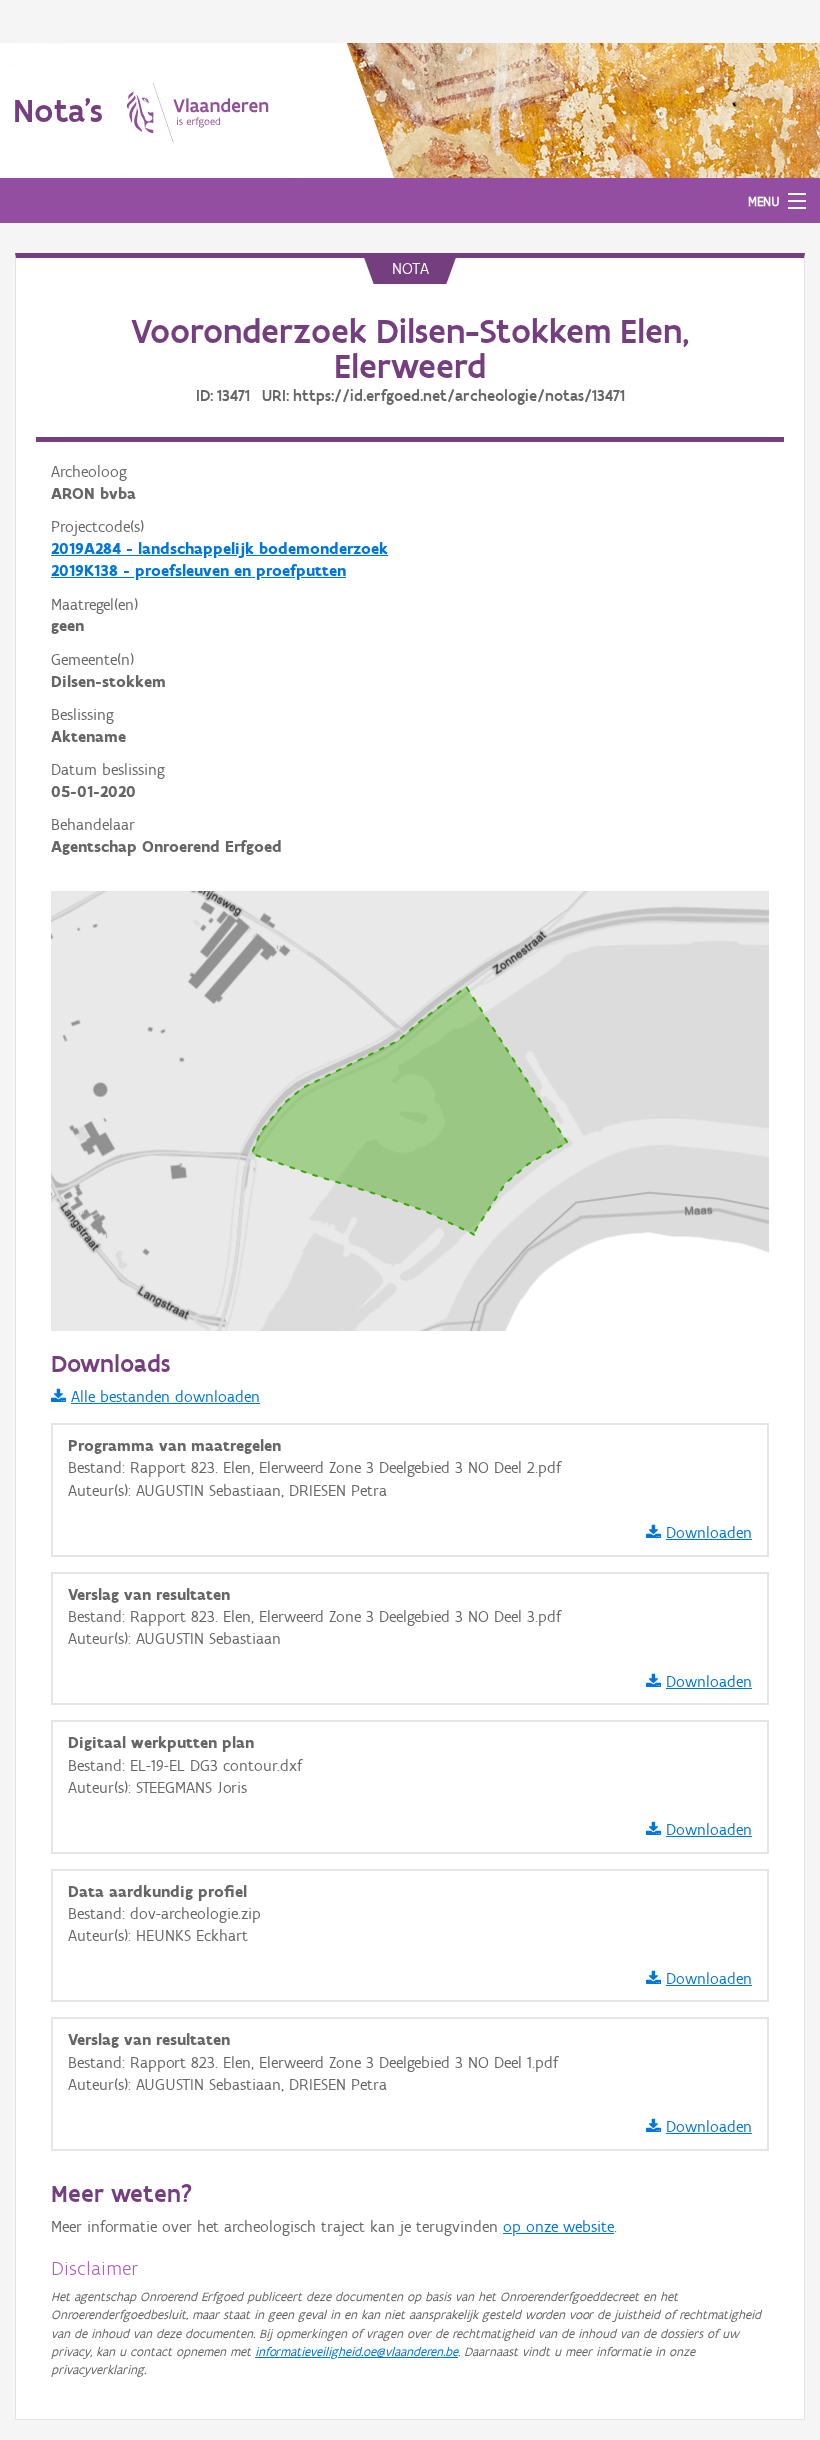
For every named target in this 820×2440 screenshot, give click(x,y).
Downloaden (709, 1532)
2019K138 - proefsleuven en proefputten (198, 570)
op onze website (558, 2226)
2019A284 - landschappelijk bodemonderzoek (219, 548)
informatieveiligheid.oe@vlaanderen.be (356, 2351)
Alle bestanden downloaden (165, 1396)
